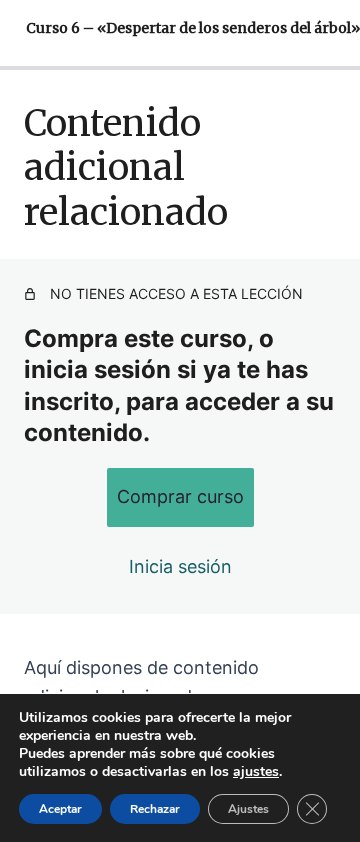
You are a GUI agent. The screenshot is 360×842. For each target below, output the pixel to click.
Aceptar (60, 809)
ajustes (256, 772)
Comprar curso (180, 496)
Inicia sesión (180, 566)
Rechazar (155, 809)
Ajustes (248, 809)
